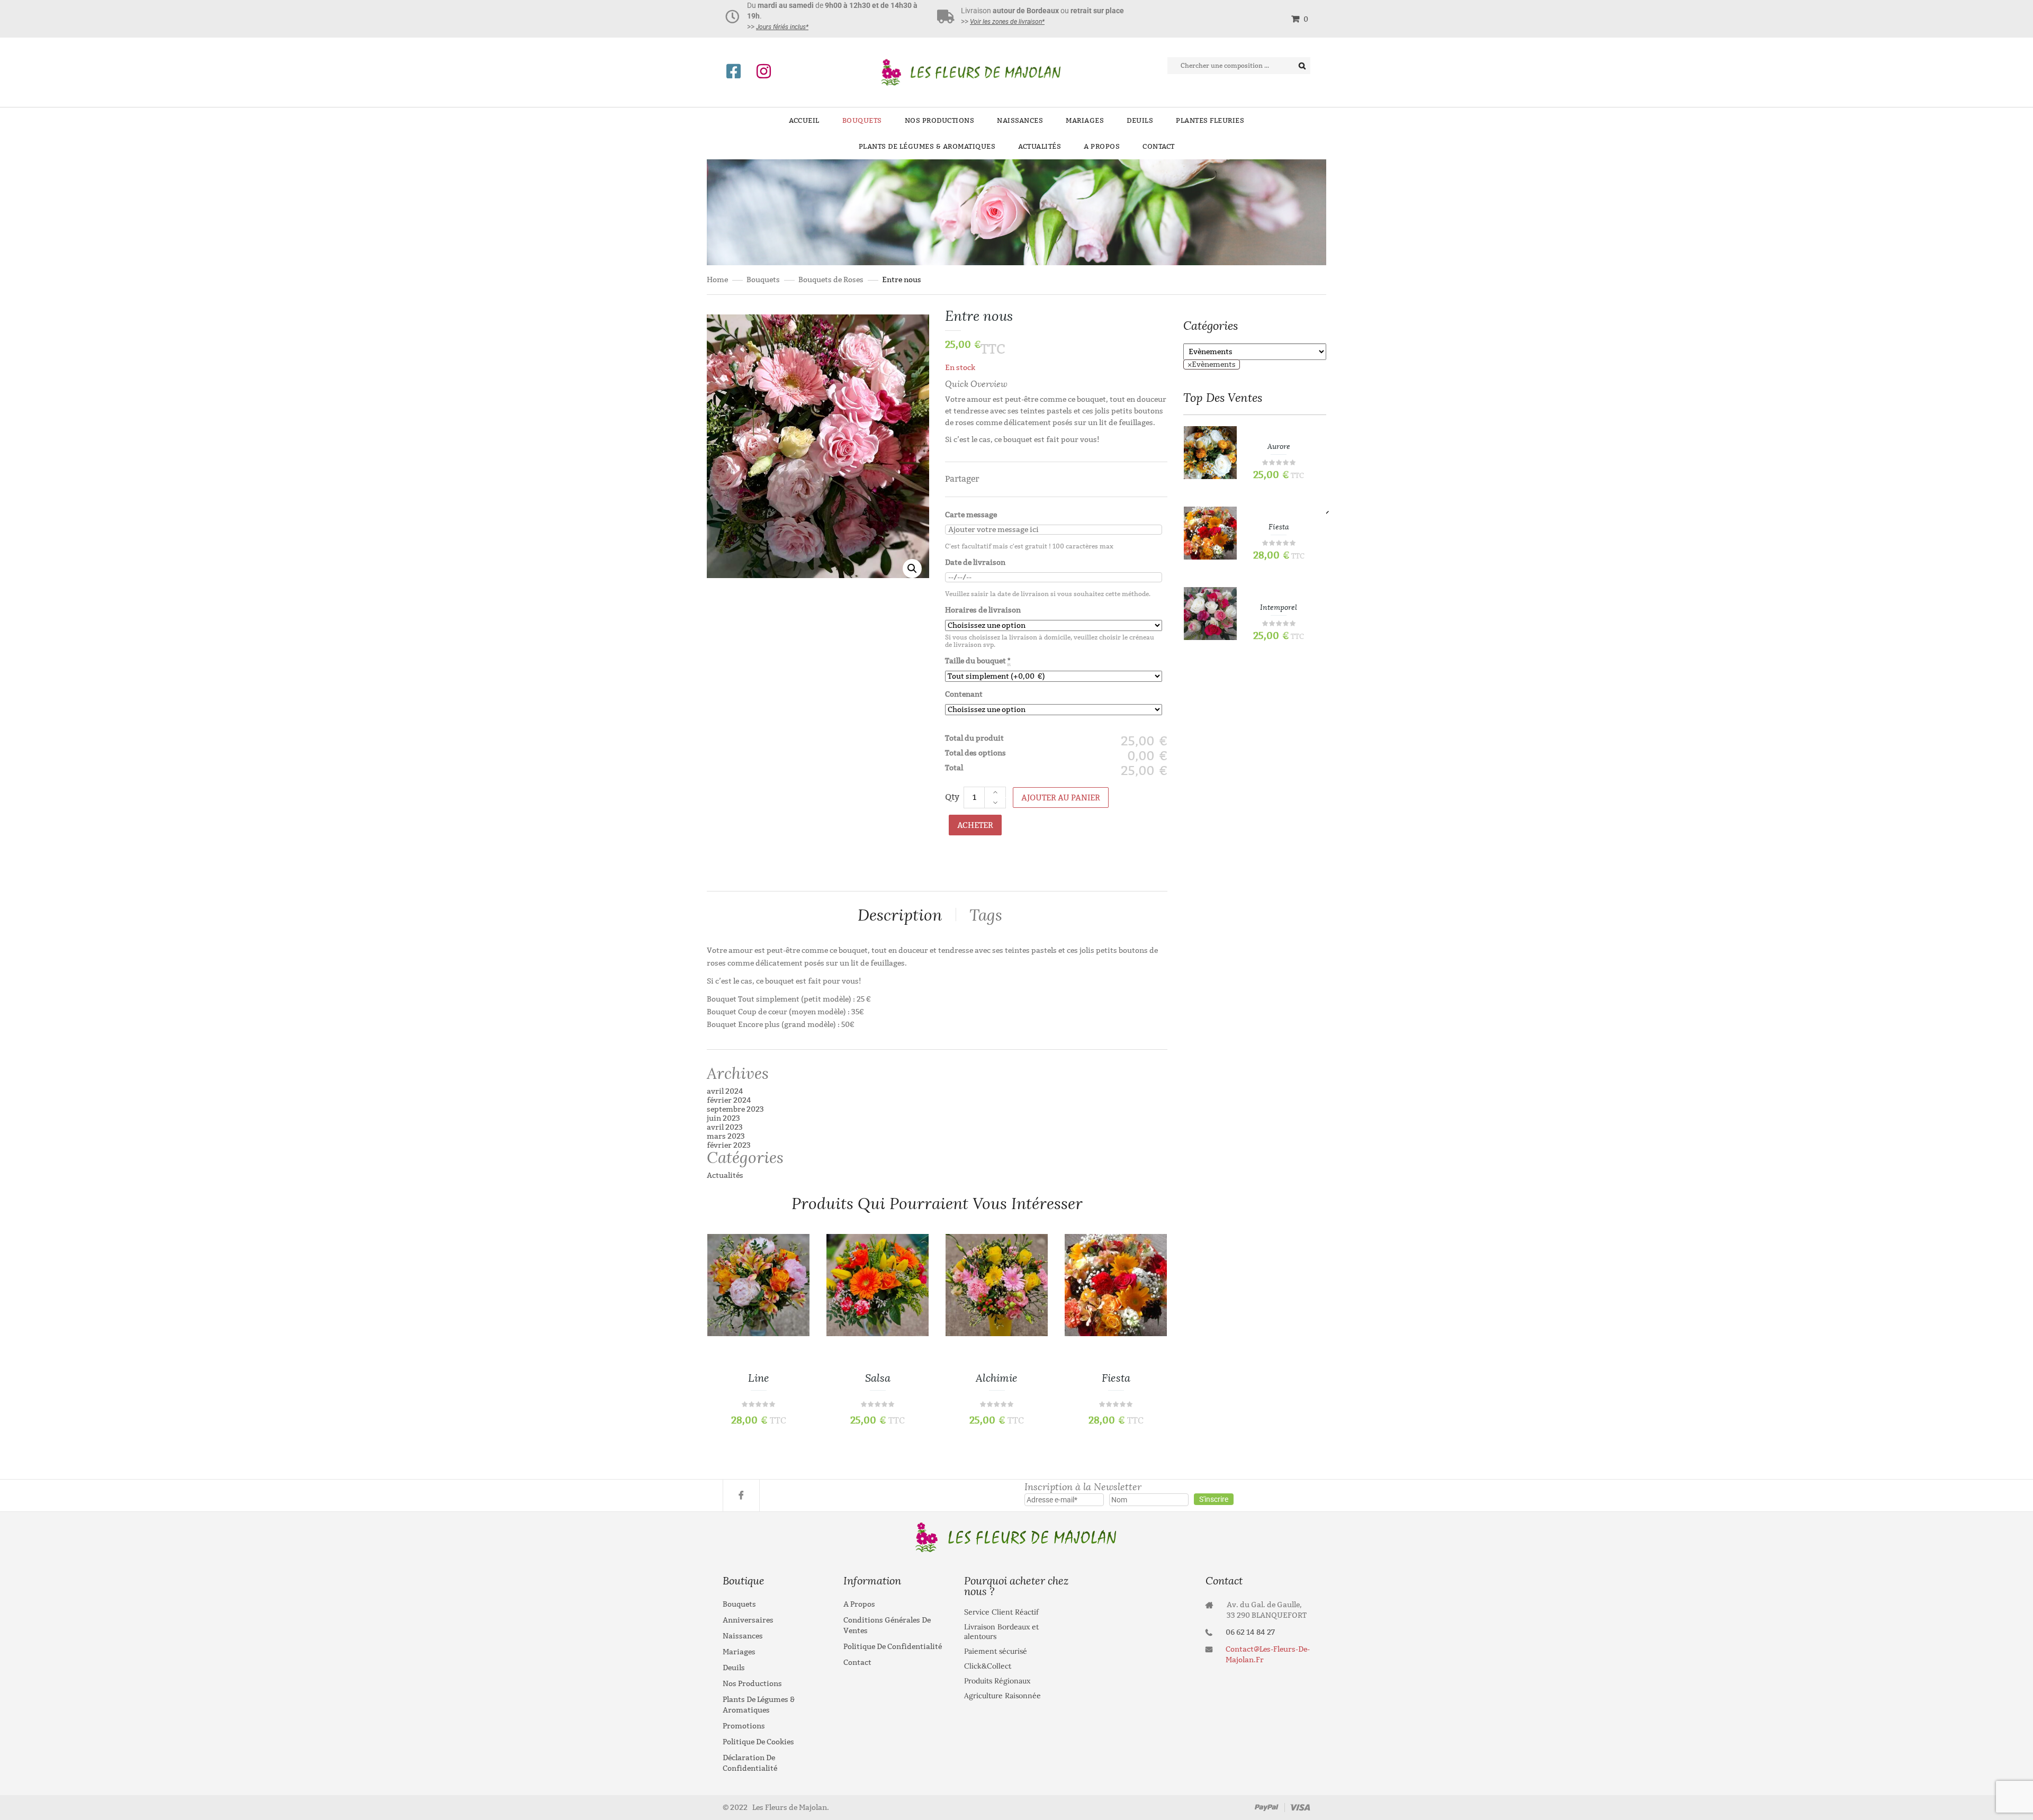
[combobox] (1212, 364)
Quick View (787, 1290)
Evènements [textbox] (1212, 364)
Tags (986, 915)
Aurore (1279, 447)
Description (900, 915)
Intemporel (1279, 607)
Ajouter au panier (1061, 798)
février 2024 (729, 1100)
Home (717, 280)
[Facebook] (741, 1495)
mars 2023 (726, 1136)
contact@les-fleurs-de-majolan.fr (1268, 1655)
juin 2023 (723, 1118)
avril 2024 (725, 1091)
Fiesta (1116, 1378)
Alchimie (997, 1378)
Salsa (878, 1378)
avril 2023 (725, 1127)
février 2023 (729, 1145)
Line (759, 1378)
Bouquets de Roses (831, 280)
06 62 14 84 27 (1250, 1632)
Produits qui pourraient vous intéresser (937, 1204)
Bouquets (763, 280)
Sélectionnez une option (755, 1290)
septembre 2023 (735, 1109)
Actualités (725, 1175)
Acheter (975, 825)
